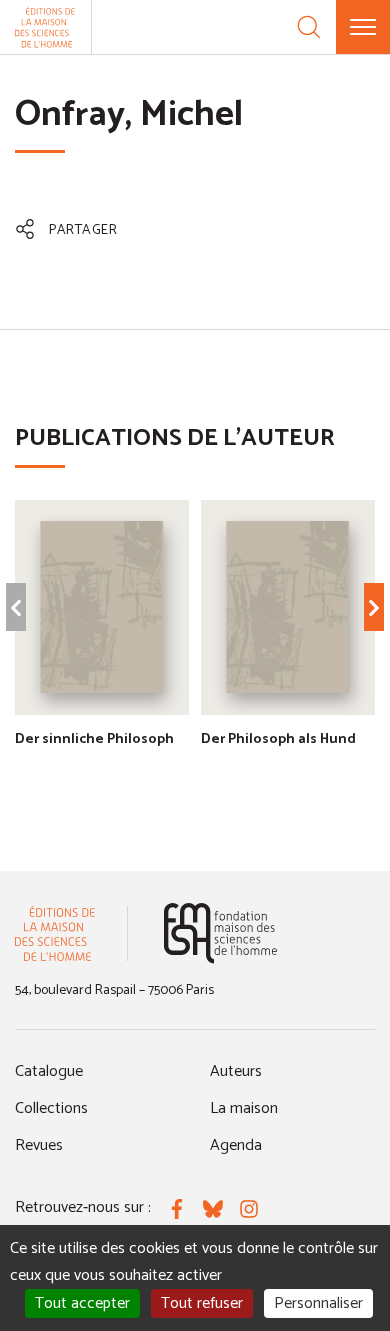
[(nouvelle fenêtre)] (220, 933)
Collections (51, 1108)
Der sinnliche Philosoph (94, 739)
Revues (39, 1145)
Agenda (236, 1145)
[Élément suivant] (374, 607)
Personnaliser (318, 1303)
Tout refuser (202, 1303)
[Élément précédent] (16, 607)
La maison (244, 1108)
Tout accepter (82, 1303)
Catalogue (49, 1071)
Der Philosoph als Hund (278, 739)
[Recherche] (309, 27)
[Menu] (363, 27)
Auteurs (236, 1071)
